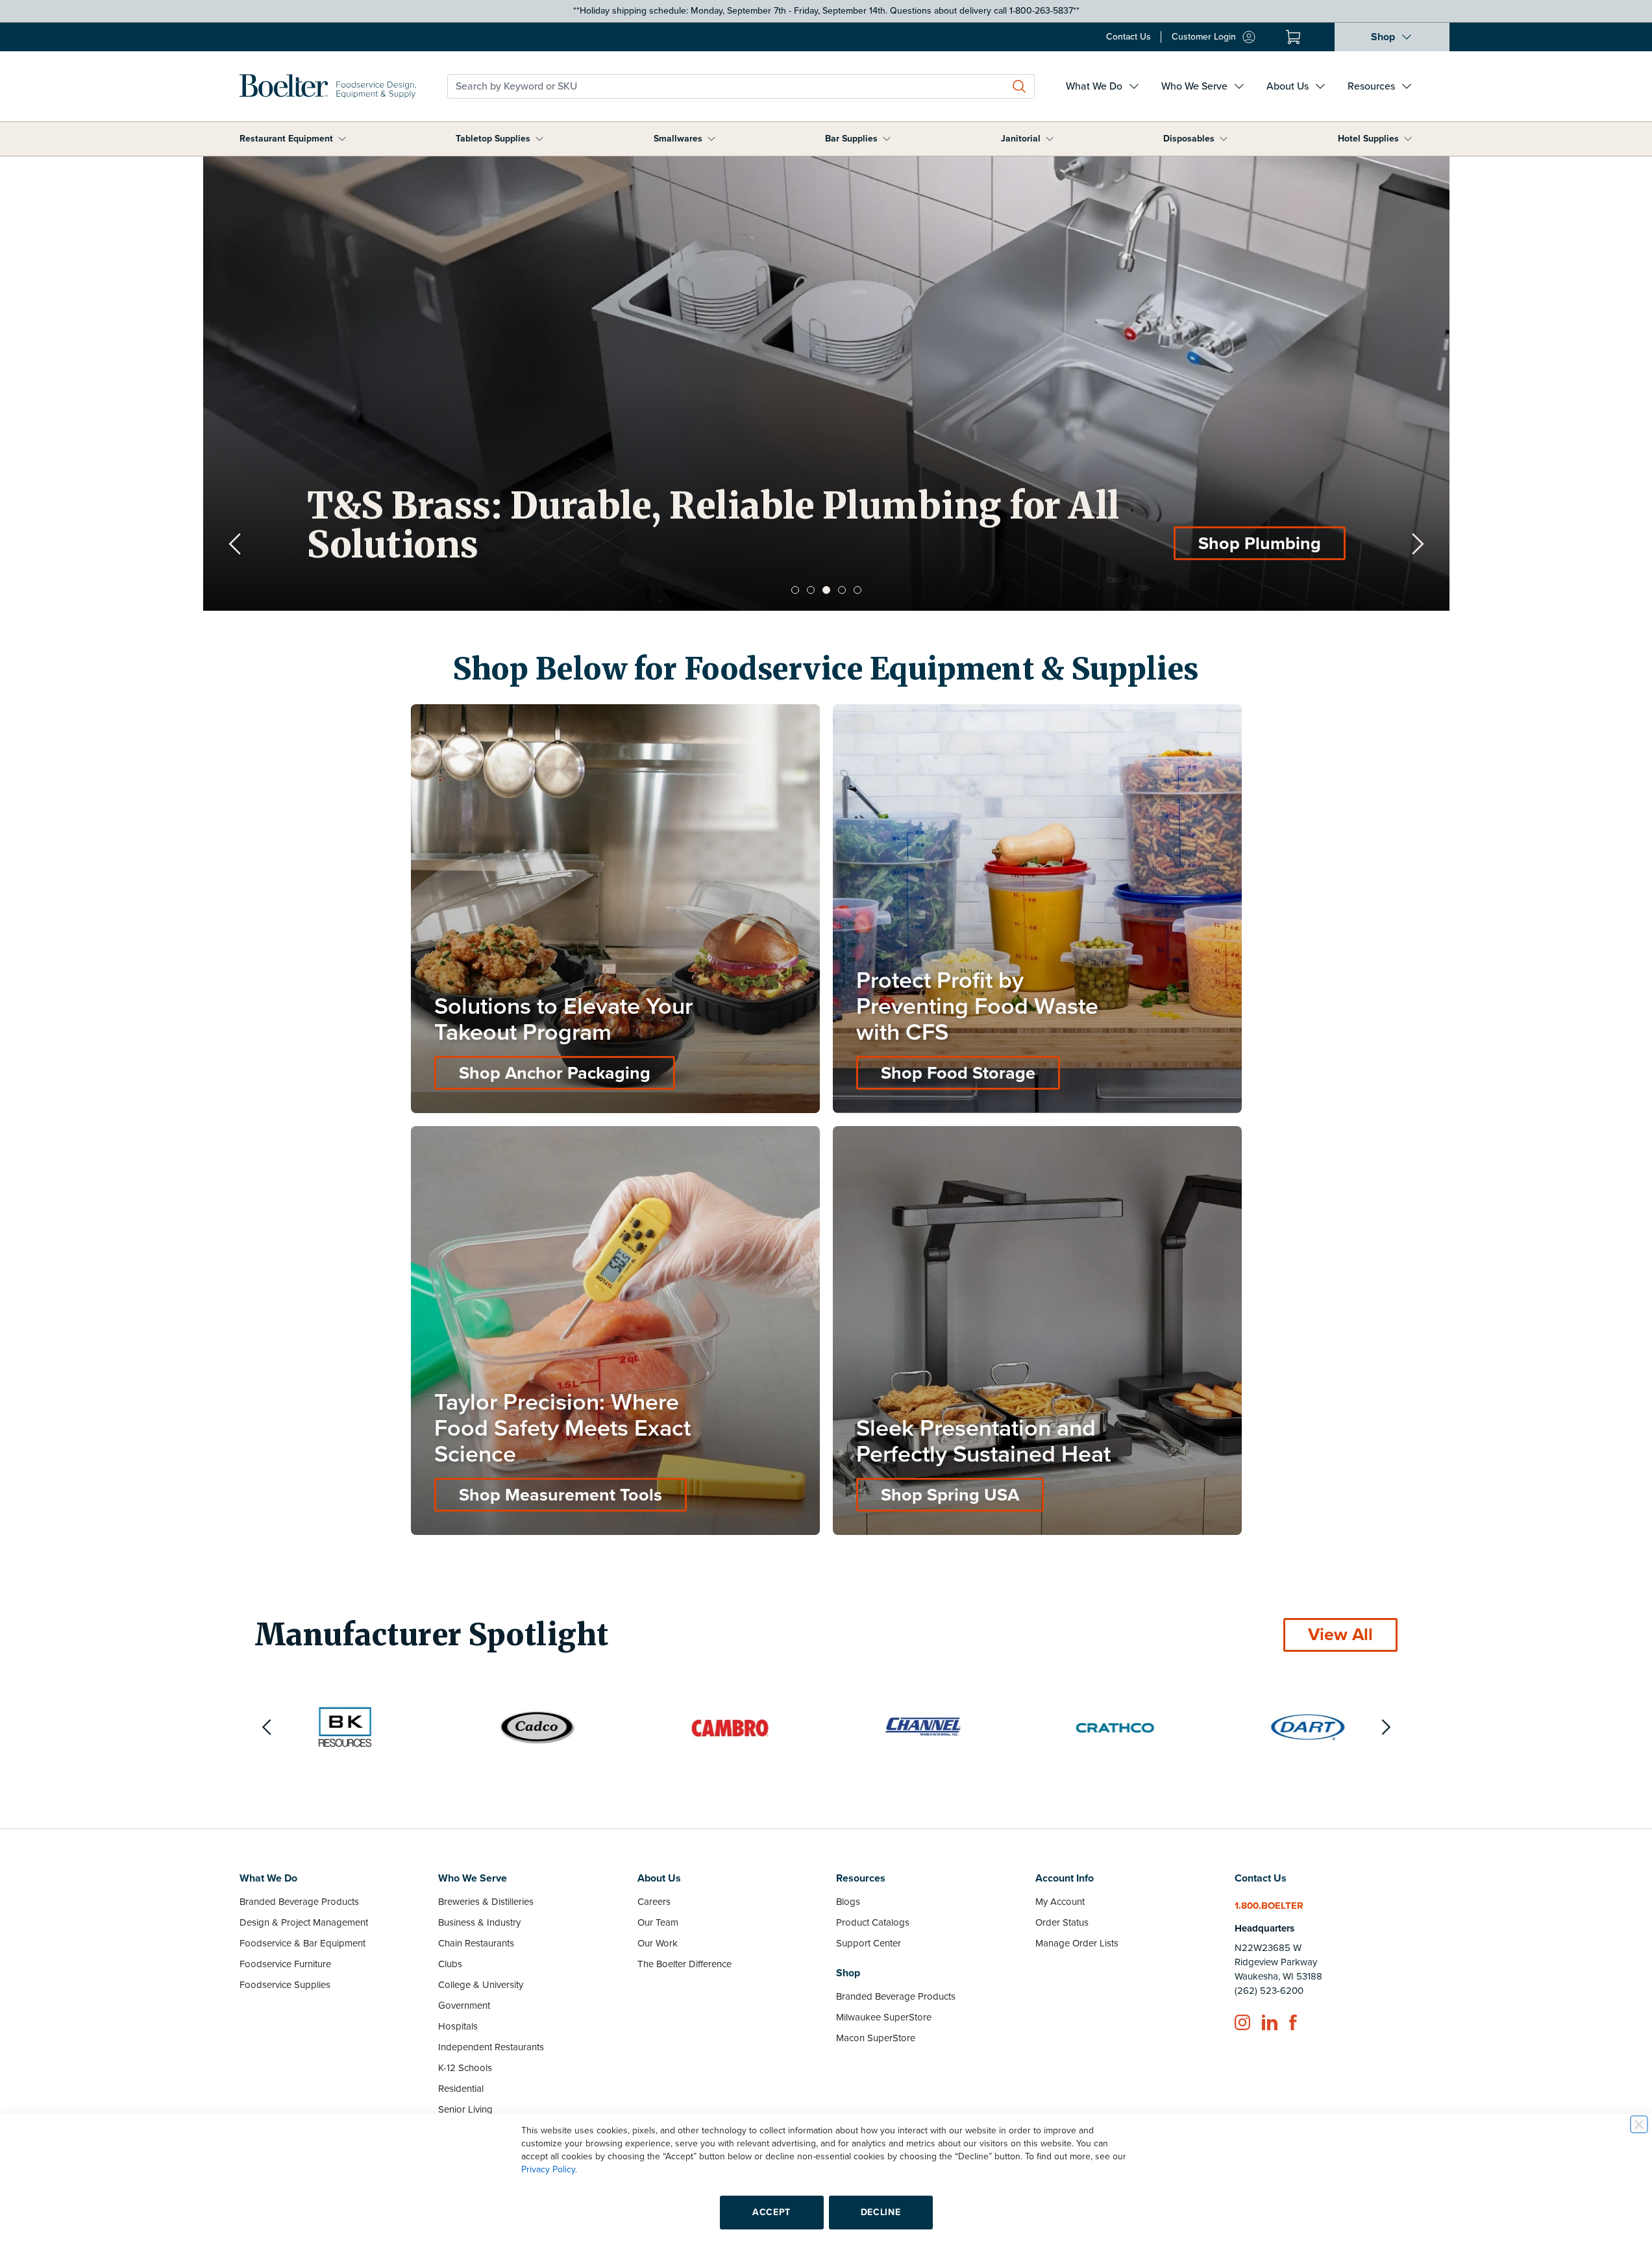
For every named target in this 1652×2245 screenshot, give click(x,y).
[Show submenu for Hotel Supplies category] (1408, 139)
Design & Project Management (304, 1922)
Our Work (658, 1943)
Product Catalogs (873, 1922)
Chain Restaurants (476, 1943)
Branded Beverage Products (299, 1902)
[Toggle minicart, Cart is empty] (1293, 37)
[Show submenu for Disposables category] (1224, 139)
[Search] (1019, 86)
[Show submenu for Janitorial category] (1050, 139)
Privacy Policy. (549, 2169)
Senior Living (465, 2109)
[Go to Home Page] (328, 86)
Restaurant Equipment (286, 139)
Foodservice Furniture (285, 1964)
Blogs (848, 1902)
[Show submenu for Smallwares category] (711, 139)
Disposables (1189, 139)
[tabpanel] (826, 384)
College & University (481, 1985)
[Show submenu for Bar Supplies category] (887, 139)
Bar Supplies (851, 139)
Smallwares (678, 139)
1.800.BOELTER (1269, 1906)
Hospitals (458, 2026)
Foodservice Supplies (285, 1985)
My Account (1060, 1902)
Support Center (869, 1943)
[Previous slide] (235, 544)
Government (464, 2006)
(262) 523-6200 (1269, 1991)
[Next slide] (1418, 544)
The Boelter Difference (684, 1964)
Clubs (450, 1964)
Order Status (1062, 1922)
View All (1340, 1635)
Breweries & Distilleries (486, 1902)
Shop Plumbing (1260, 544)
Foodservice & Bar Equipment (302, 1943)
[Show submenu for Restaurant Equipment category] (342, 139)
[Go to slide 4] (842, 590)
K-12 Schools (465, 2068)
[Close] (1639, 2124)
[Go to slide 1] (795, 590)
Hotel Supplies (1368, 139)
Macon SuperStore (876, 2038)
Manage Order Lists (1077, 1943)
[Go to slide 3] (826, 590)
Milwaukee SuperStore (884, 2017)
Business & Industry (479, 1922)
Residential (461, 2089)
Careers (654, 1902)
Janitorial (1021, 139)
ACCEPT (771, 2212)
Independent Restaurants (491, 2047)
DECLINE (881, 2212)
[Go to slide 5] (857, 590)
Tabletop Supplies (493, 139)
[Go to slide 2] (811, 590)
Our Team (658, 1922)
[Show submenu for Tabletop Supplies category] (539, 139)
